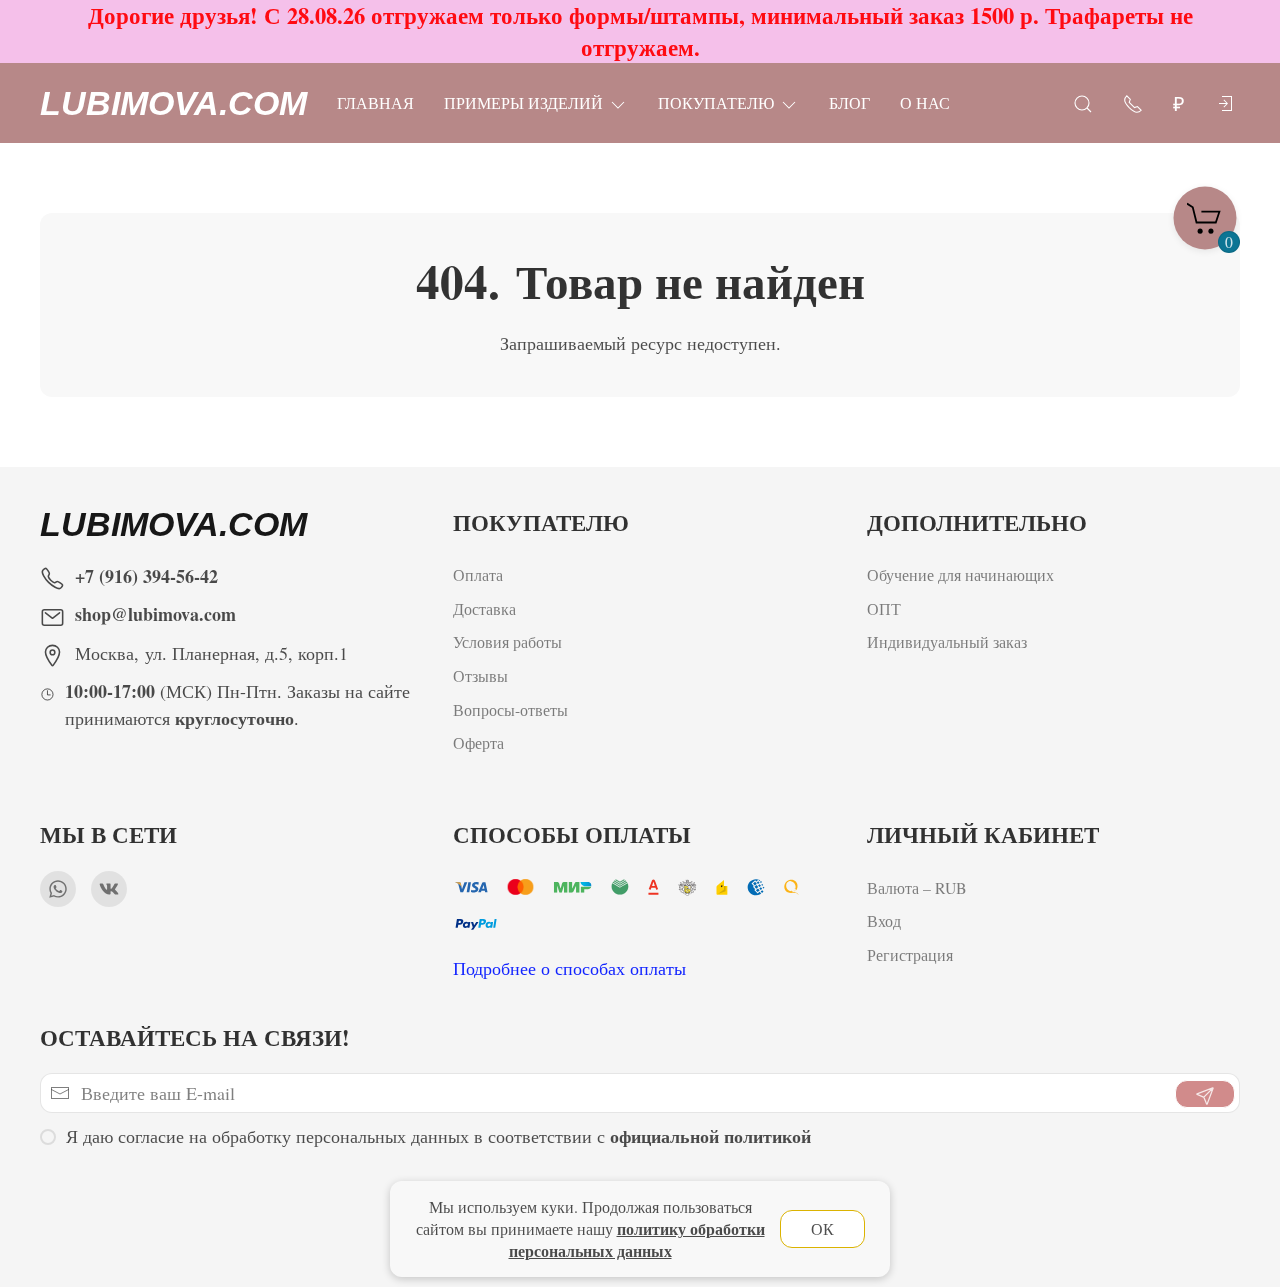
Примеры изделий (523, 102)
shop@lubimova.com (155, 614)
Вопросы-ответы (510, 709)
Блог (849, 102)
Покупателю (716, 102)
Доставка (484, 608)
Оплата (478, 574)
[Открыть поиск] (1083, 102)
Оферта (478, 742)
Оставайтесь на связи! (195, 1037)
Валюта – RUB (917, 887)
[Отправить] (1205, 1094)
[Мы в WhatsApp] (58, 889)
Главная (375, 102)
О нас (925, 102)
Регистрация (910, 954)
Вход (884, 920)
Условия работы (507, 641)
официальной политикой (710, 1136)
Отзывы (480, 675)
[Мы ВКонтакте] (109, 889)
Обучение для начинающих (963, 574)
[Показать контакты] (1133, 102)
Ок (822, 1228)
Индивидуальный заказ (947, 641)
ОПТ (886, 608)
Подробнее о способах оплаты (569, 968)
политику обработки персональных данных (637, 1239)
